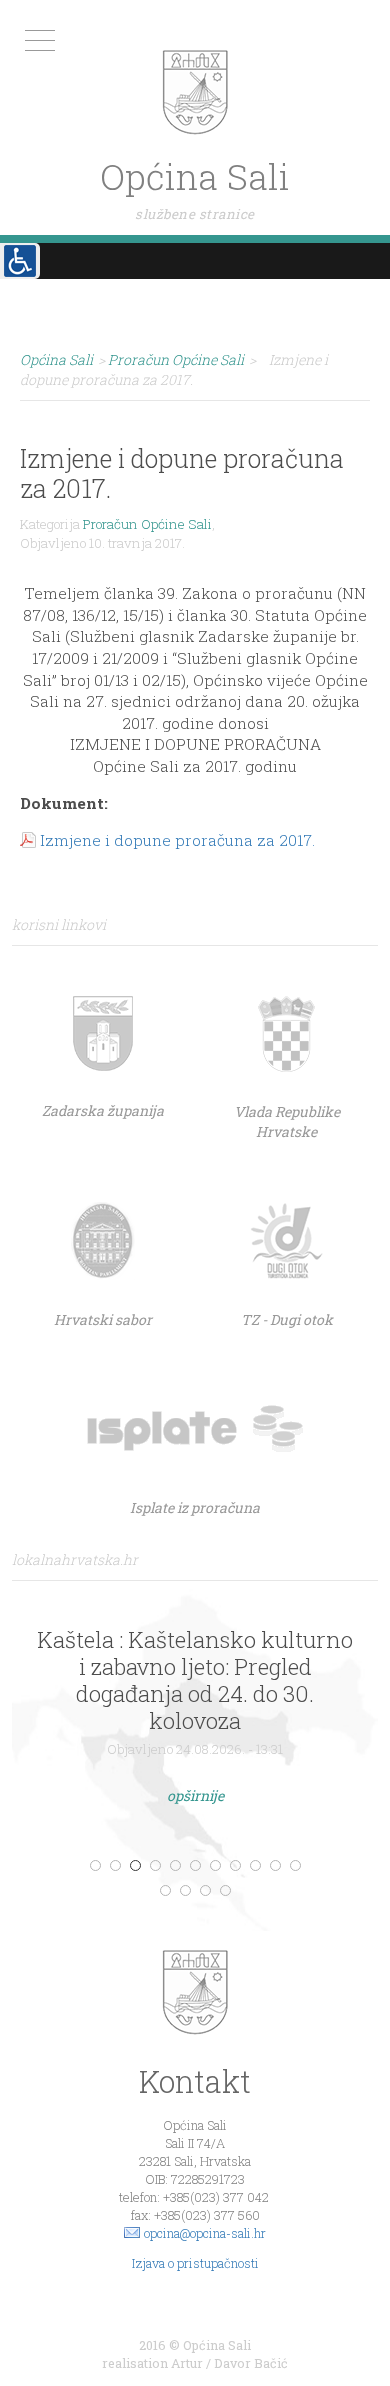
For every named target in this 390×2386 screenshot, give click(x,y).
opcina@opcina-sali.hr (205, 2233)
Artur (187, 2363)
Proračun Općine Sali (147, 524)
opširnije (195, 1795)
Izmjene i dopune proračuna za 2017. (177, 840)
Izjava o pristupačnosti (195, 2263)
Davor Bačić (251, 2363)
